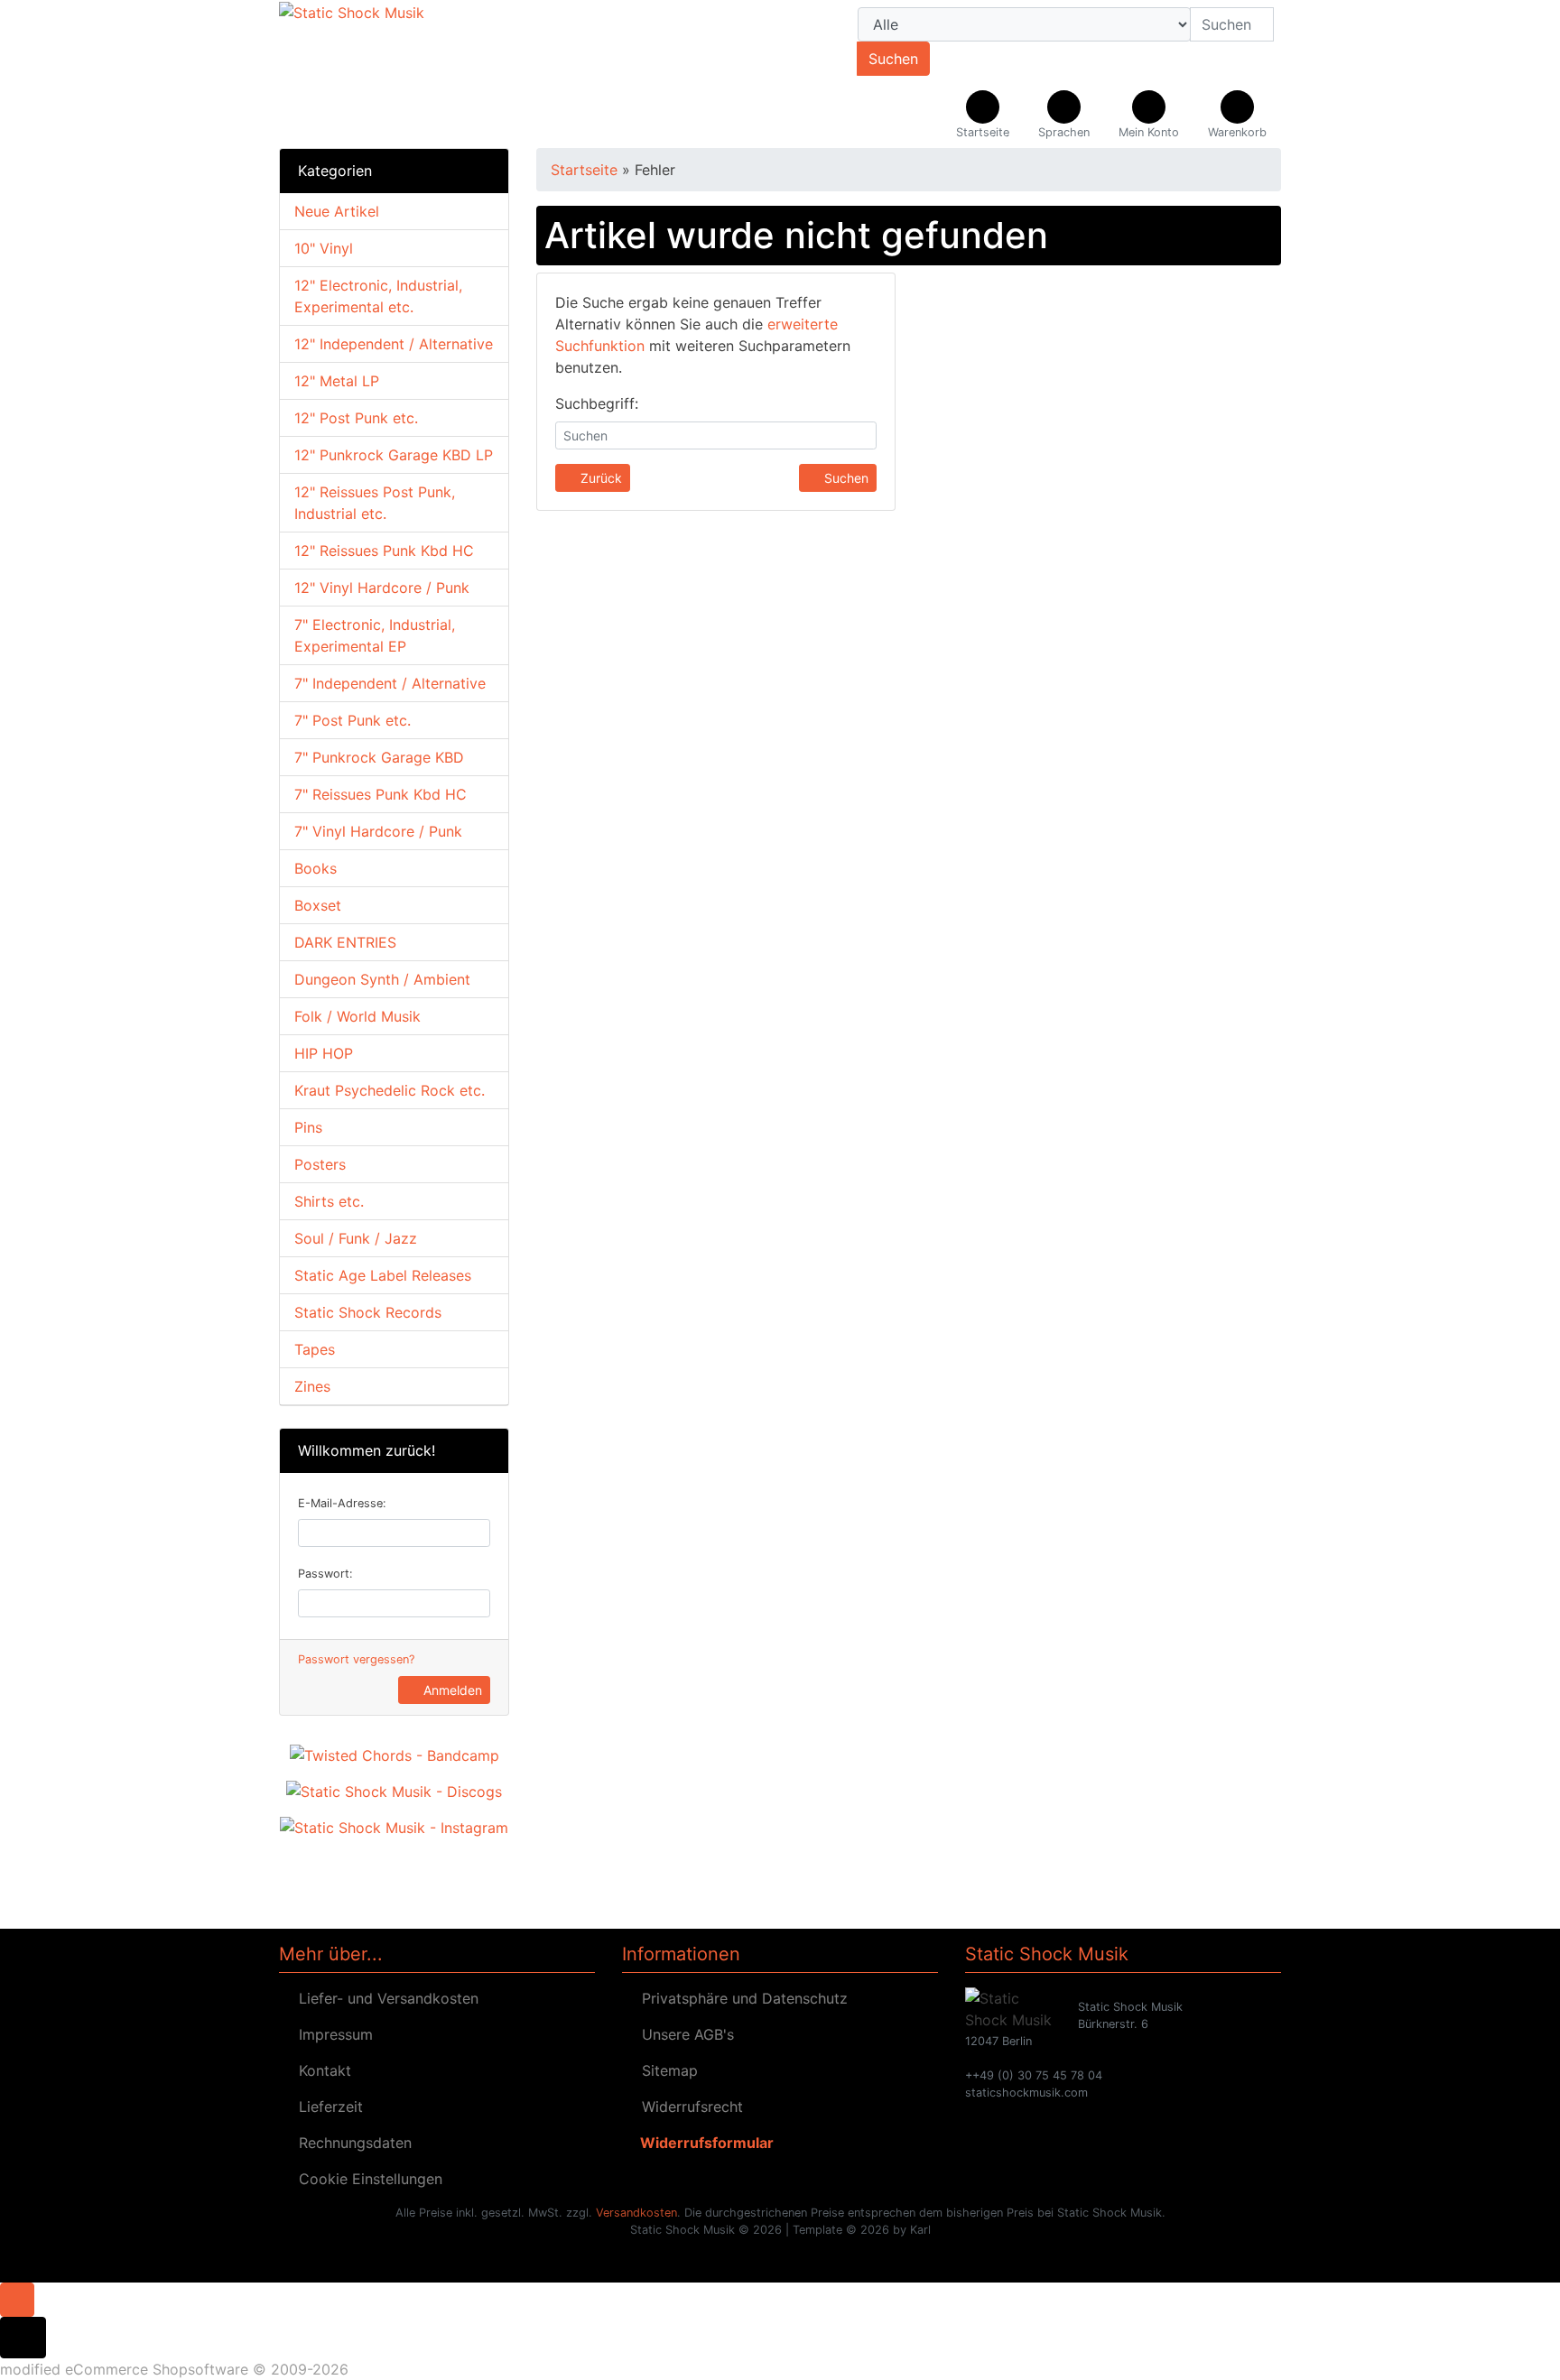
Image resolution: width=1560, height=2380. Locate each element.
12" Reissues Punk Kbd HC (384, 551)
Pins (308, 1127)
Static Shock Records (368, 1312)
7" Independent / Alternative (390, 683)
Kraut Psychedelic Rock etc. (390, 1090)
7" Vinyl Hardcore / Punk (378, 831)
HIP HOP (324, 1053)
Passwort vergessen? (356, 1659)
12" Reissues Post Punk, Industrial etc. (375, 503)
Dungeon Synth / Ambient (382, 979)
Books (316, 868)
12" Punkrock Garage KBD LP (394, 455)
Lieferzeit (326, 2107)
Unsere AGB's (683, 2034)
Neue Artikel (337, 211)
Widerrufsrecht (688, 2107)
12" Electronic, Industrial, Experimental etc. (378, 296)
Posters (320, 1164)
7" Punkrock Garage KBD (379, 757)
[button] (1064, 116)
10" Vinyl (324, 248)
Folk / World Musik (357, 1016)
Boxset (318, 905)
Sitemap (665, 2070)
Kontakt (320, 2070)
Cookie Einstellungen (366, 2179)
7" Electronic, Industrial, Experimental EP (375, 635)
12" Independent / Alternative (394, 344)
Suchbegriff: (597, 403)
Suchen (893, 59)
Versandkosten (636, 2213)
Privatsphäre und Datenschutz (740, 1998)
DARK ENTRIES (345, 942)
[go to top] (17, 2298)
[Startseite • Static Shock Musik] (437, 74)
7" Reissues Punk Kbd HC (381, 794)
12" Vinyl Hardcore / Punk (382, 588)
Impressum (331, 2034)
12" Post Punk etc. (356, 418)
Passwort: (325, 1574)
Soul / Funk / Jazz (356, 1238)
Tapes (315, 1349)
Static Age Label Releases (383, 1275)
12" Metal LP (337, 381)
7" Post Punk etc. (353, 720)
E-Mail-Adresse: (342, 1503)
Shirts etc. (329, 1201)
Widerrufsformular (703, 2143)
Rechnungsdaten (351, 2143)
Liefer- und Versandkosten (384, 1998)
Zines (312, 1386)
